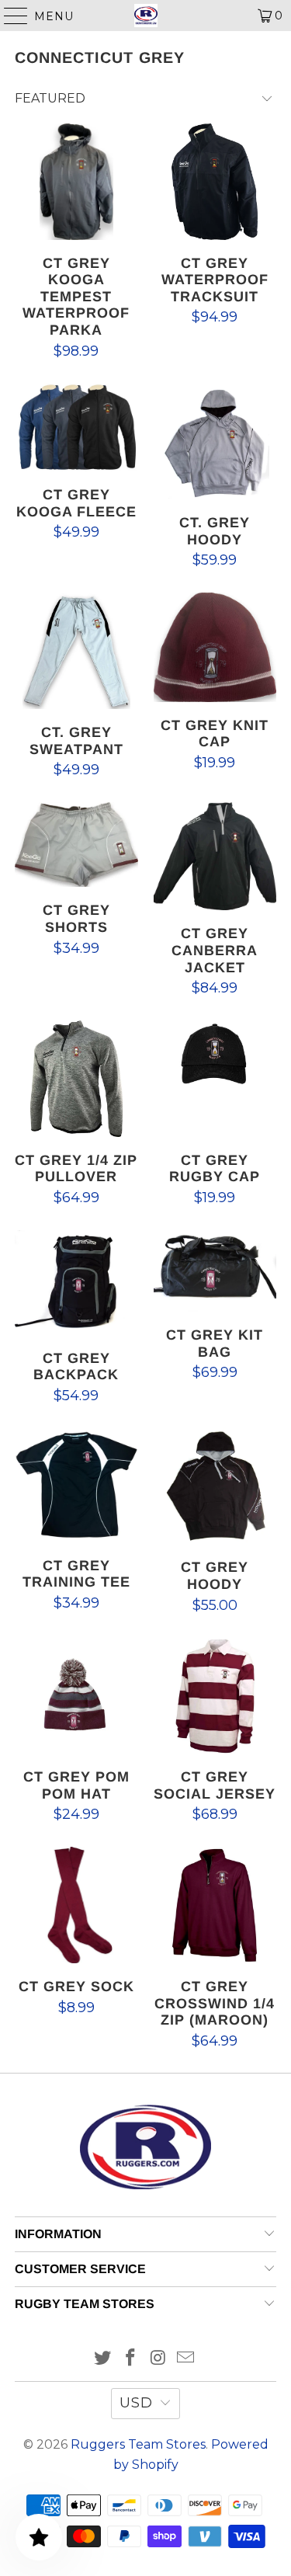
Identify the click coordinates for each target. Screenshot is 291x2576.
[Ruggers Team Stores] (146, 16)
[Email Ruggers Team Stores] (186, 2359)
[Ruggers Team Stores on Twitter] (103, 2359)
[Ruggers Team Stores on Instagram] (159, 2359)
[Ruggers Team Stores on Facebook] (131, 2359)
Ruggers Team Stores (138, 2444)
